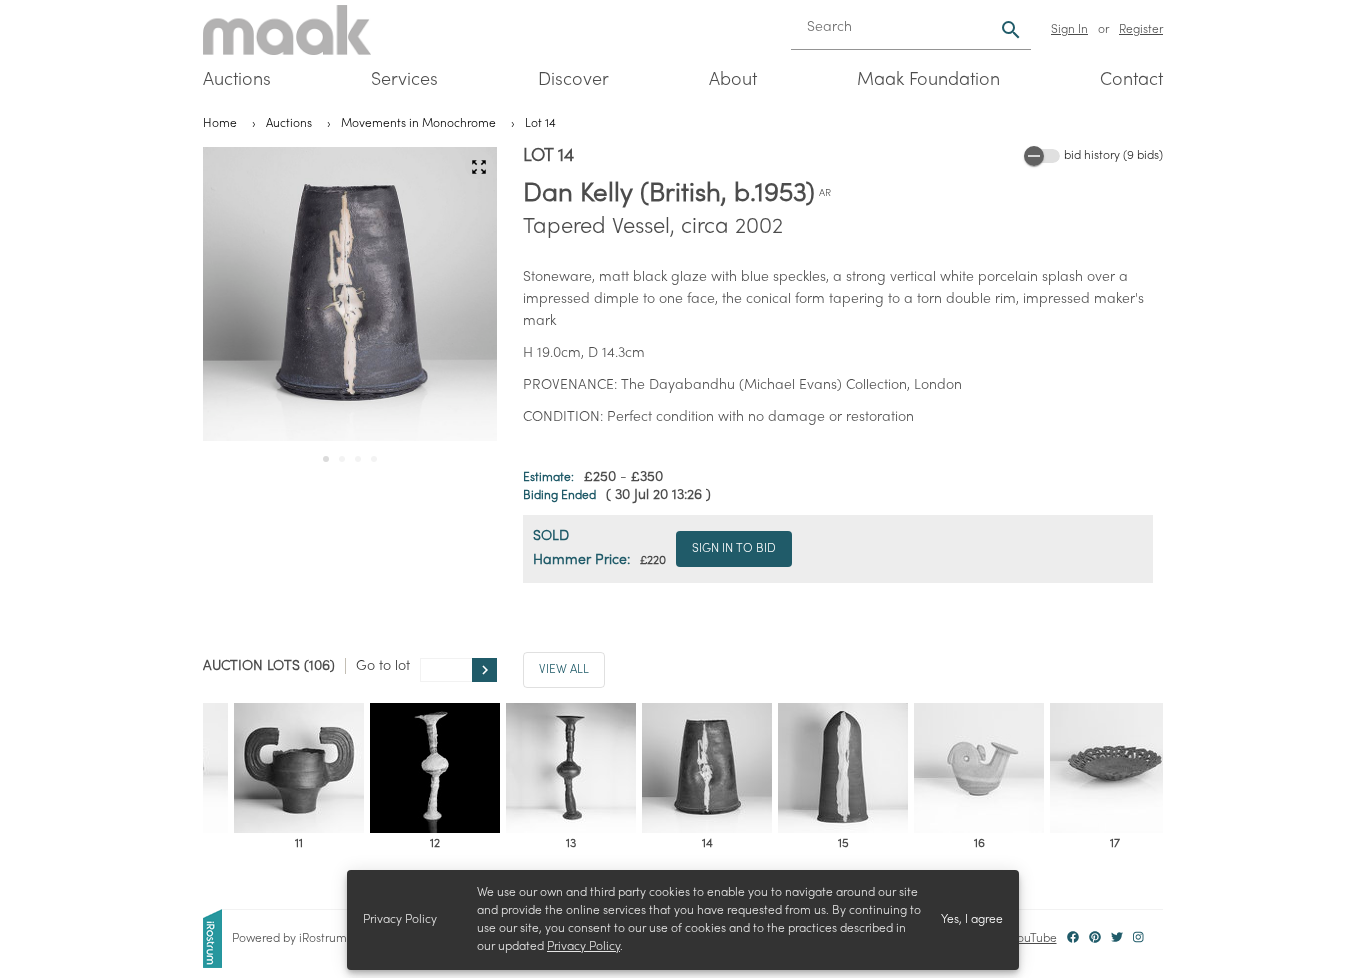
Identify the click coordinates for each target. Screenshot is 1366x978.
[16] (979, 768)
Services (404, 80)
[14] (707, 768)
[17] (1115, 768)
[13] (571, 768)
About (733, 80)
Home (220, 124)
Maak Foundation (928, 80)
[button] (479, 166)
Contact (1131, 80)
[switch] (1042, 156)
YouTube (1034, 939)
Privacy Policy (583, 947)
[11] (299, 768)
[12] (435, 768)
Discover (573, 80)
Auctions (237, 80)
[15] (843, 768)
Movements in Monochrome (418, 124)
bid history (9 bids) (1113, 156)
